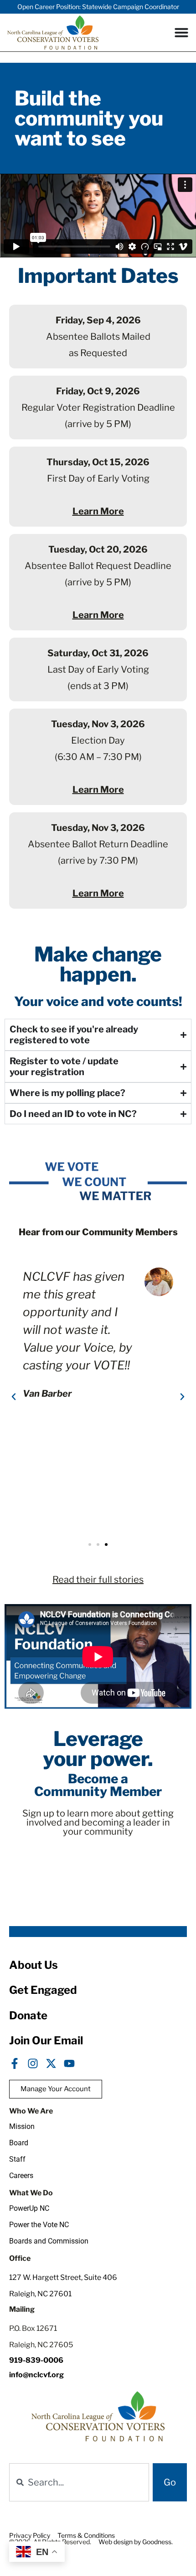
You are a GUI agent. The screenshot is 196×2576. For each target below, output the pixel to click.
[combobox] (79, 2482)
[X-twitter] (51, 2063)
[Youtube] (69, 2063)
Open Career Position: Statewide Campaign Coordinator (98, 7)
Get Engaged (43, 1990)
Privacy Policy (30, 2535)
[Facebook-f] (15, 2063)
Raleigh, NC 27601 (40, 2294)
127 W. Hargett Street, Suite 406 (63, 2277)
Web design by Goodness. (136, 2542)
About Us (34, 1965)
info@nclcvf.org (36, 2375)
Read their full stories (98, 1580)
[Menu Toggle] (181, 32)
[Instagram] (33, 2063)
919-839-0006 (36, 2360)
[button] (14, 1397)
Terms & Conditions (86, 2535)
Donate (28, 2015)
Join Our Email (46, 2040)
